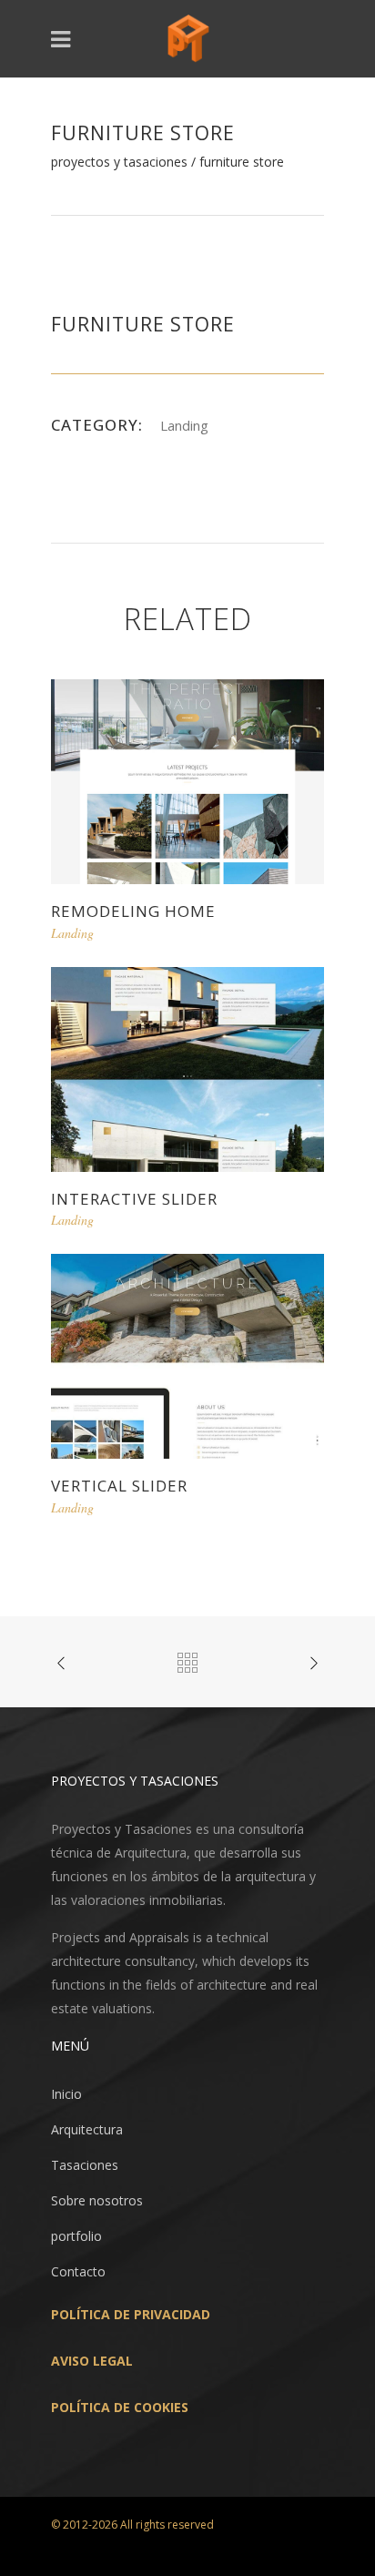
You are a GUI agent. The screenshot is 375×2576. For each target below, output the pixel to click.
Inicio (66, 2094)
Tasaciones (85, 2165)
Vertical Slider (119, 1486)
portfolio (76, 2236)
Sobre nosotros (97, 2200)
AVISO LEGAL (92, 2361)
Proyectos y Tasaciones (119, 162)
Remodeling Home (133, 911)
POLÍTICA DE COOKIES (120, 2407)
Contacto (78, 2271)
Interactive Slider (134, 1199)
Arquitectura (87, 2129)
